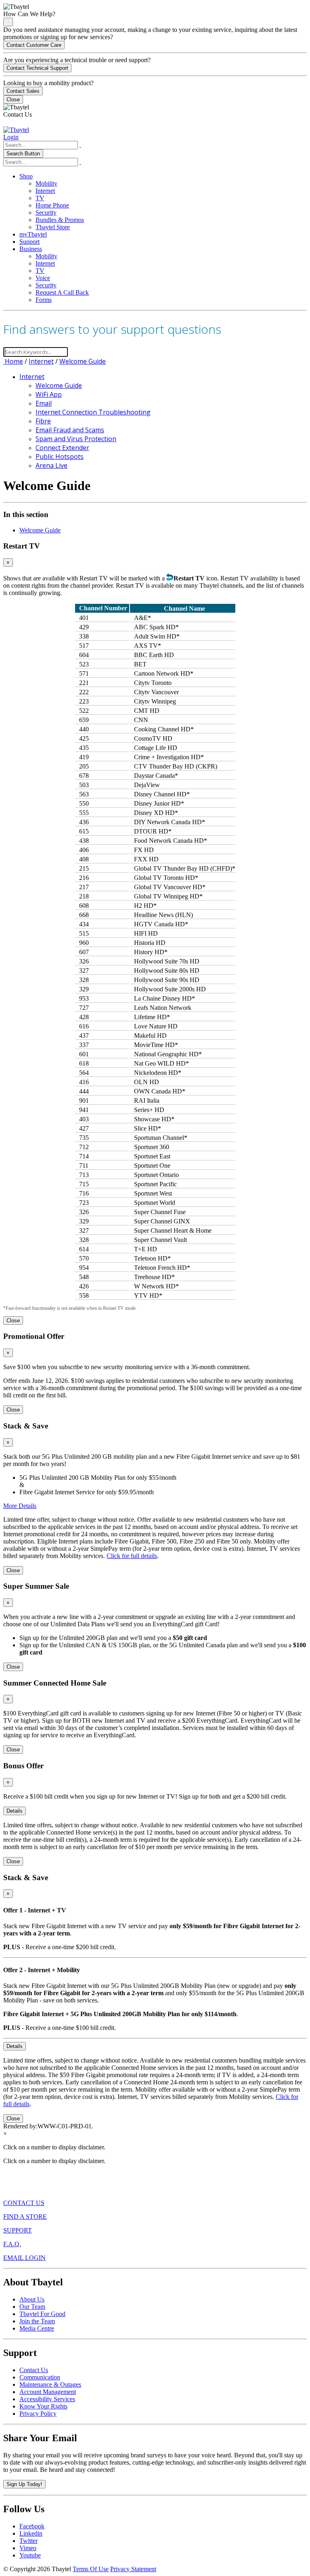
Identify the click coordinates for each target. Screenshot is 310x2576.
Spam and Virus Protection (76, 439)
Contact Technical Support (37, 68)
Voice (43, 278)
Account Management (48, 2392)
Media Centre (37, 2328)
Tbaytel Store (53, 227)
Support (29, 242)
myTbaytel (33, 234)
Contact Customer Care (34, 45)
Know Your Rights (43, 2406)
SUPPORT (18, 2230)
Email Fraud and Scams (70, 430)
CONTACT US (24, 2203)
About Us (32, 2299)
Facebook (32, 2526)
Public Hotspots (60, 457)
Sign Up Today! (24, 2484)
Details (15, 1811)
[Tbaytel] (16, 130)
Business (31, 249)
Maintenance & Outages (50, 2384)
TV (40, 198)
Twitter (28, 2541)
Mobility (46, 183)
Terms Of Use (91, 2569)
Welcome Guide (83, 361)
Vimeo (28, 2548)
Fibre (43, 421)
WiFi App (49, 394)
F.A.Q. (12, 2244)
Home (13, 361)
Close (13, 99)
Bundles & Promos (60, 220)
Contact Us (34, 2370)
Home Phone (52, 205)
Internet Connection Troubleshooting (93, 412)
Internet (45, 191)
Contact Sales (23, 91)
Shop (26, 176)
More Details (20, 1506)
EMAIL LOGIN (24, 2258)
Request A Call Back (62, 292)
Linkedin (31, 2533)
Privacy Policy (38, 2414)
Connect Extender (62, 448)
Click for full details (132, 1556)
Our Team (32, 2307)
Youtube (30, 2555)
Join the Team (37, 2321)
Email (44, 403)
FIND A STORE (25, 2217)
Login (11, 137)
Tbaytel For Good (42, 2314)
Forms (44, 300)
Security (46, 213)
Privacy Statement (133, 2569)
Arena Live (51, 465)
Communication (40, 2377)
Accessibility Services (47, 2399)
